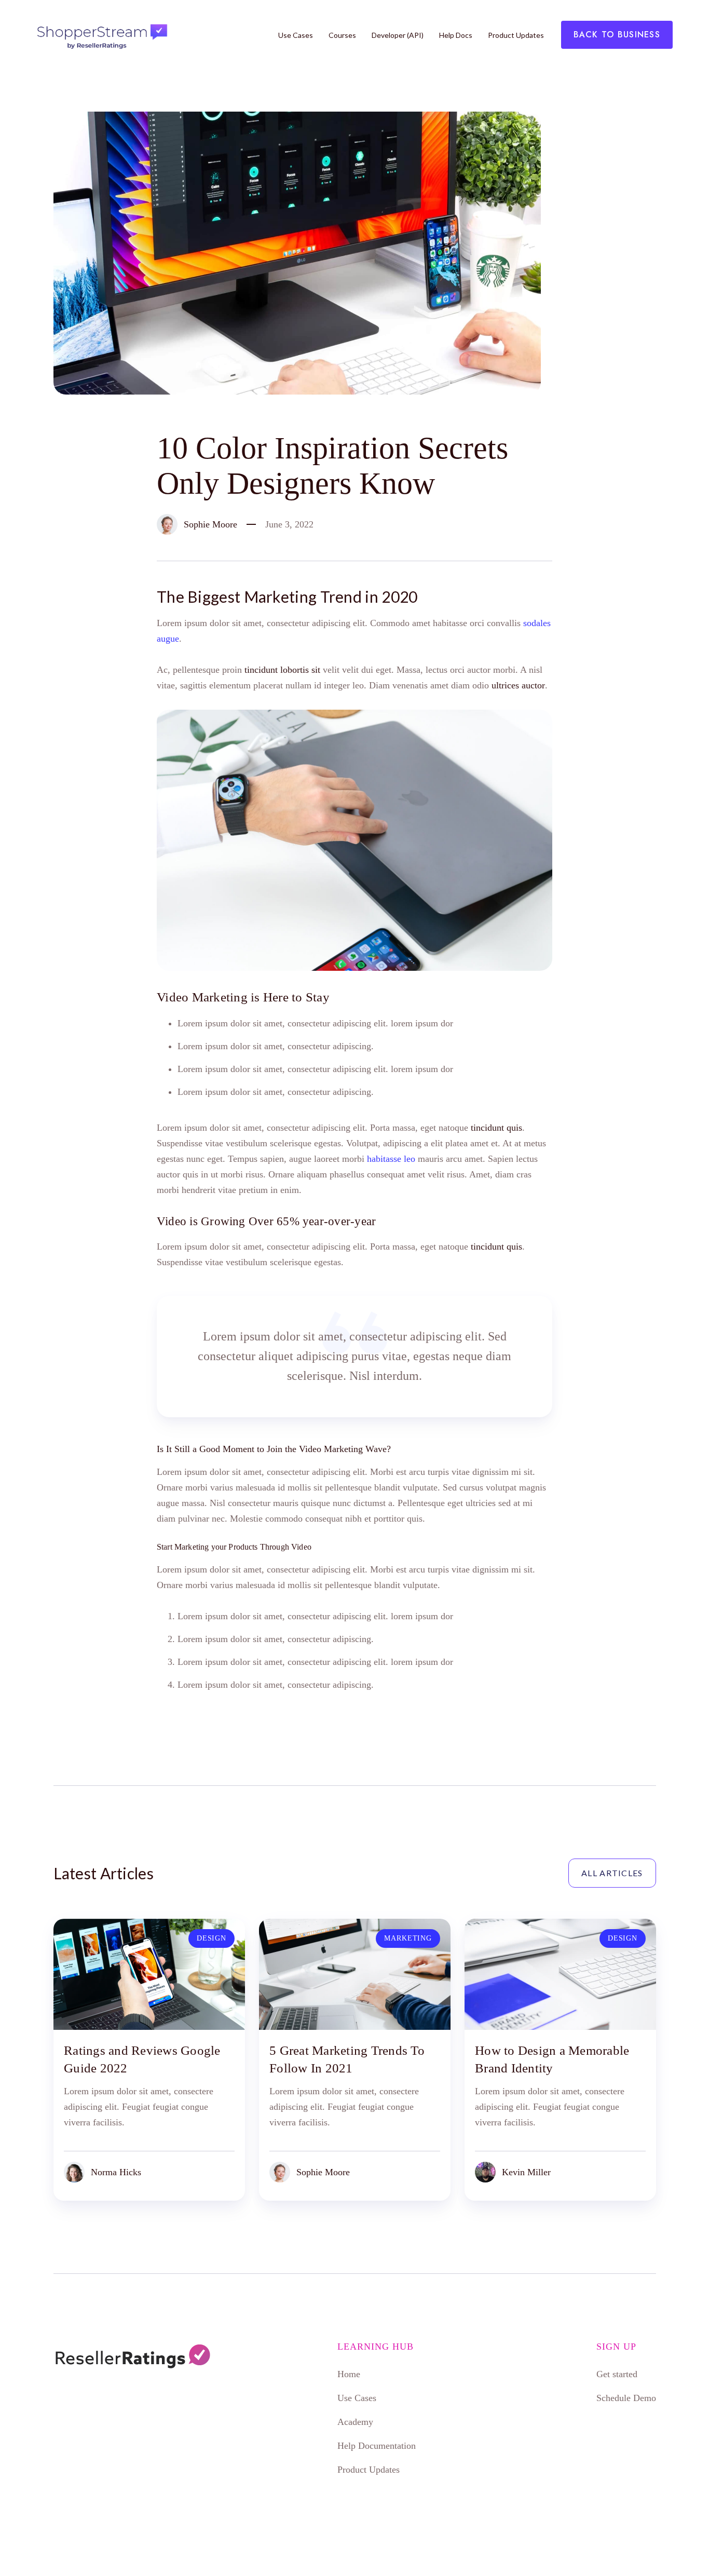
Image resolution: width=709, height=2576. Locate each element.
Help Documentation (377, 2446)
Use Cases (296, 35)
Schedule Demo (626, 2398)
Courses (342, 35)
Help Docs (456, 35)
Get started (617, 2374)
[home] (101, 35)
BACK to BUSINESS (617, 35)
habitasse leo (391, 1159)
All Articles (612, 1873)
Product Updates (516, 35)
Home (349, 2374)
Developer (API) (398, 35)
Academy (355, 2422)
